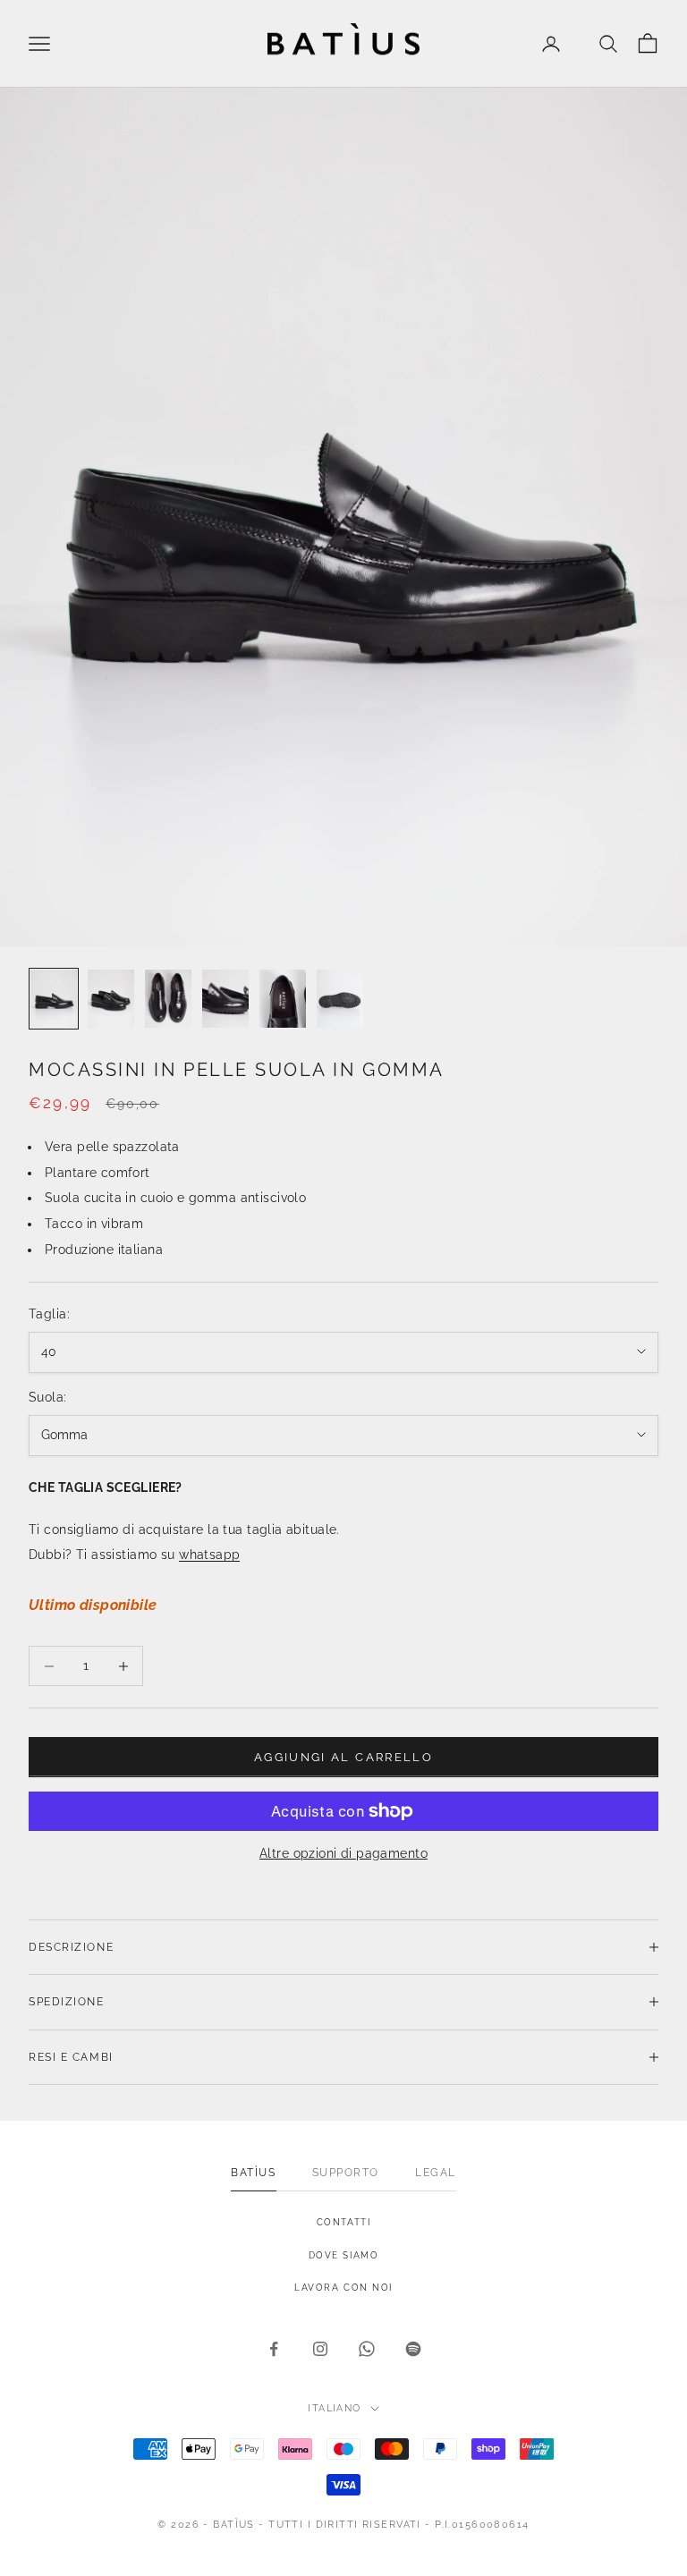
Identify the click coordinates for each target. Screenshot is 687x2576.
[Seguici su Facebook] (274, 2349)
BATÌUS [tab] (253, 2173)
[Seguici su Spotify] (413, 2349)
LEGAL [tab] (436, 2173)
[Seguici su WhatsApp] (367, 2349)
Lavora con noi (343, 2288)
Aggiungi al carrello (343, 1757)
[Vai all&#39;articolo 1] (54, 999)
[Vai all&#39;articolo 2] (111, 999)
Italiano (334, 2408)
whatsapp (209, 1555)
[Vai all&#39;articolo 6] (340, 999)
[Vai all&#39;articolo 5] (283, 999)
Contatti (343, 2222)
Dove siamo (344, 2255)
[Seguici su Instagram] (320, 2349)
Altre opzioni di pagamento (343, 1853)
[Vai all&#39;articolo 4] (225, 999)
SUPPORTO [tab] (346, 2173)
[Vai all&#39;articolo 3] (168, 999)
